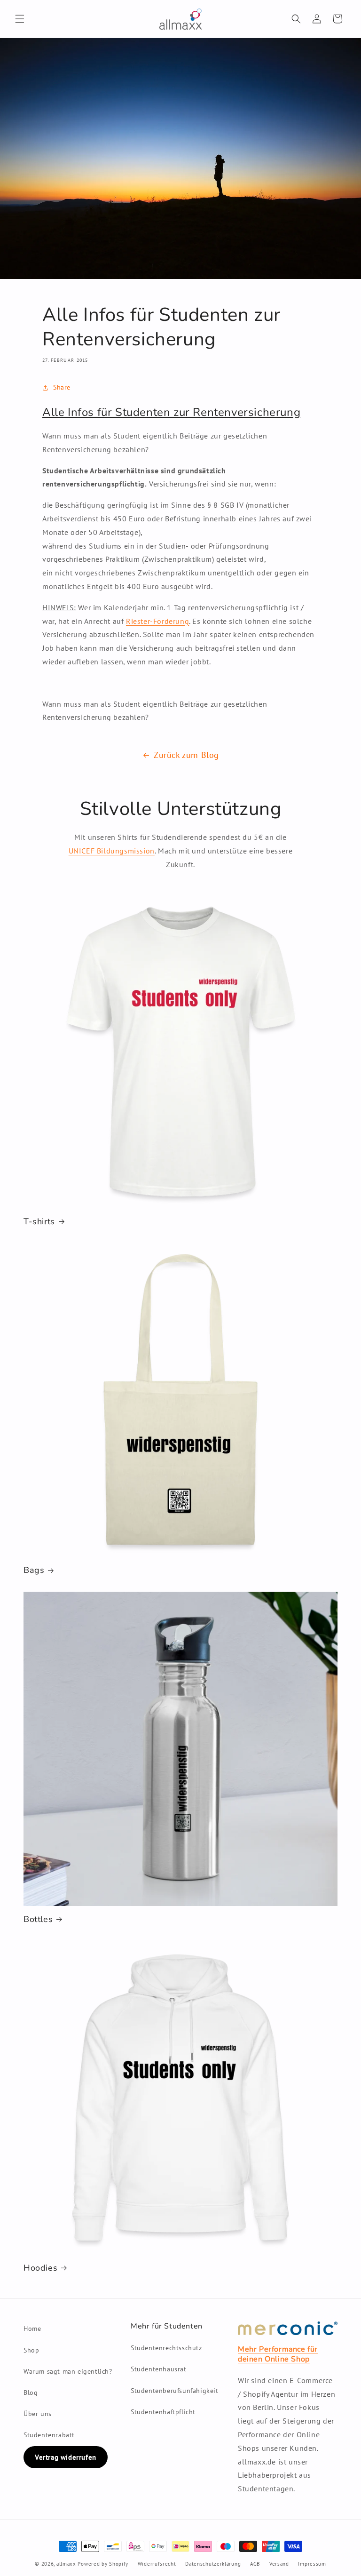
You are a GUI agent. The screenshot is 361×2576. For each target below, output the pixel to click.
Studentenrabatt (49, 2435)
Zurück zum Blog (186, 755)
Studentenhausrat (159, 2369)
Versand (279, 2564)
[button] (20, 19)
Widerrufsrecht (157, 2564)
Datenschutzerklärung (213, 2564)
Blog (31, 2393)
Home (32, 2329)
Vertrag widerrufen (66, 2457)
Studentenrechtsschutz (166, 2348)
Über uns (38, 2414)
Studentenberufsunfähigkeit (175, 2391)
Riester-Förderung (157, 621)
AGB (255, 2564)
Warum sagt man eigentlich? (68, 2371)
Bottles (38, 1919)
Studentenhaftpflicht (163, 2412)
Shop (31, 2350)
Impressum (312, 2564)
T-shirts (39, 1222)
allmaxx (66, 2564)
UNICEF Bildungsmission (112, 851)
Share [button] (62, 387)
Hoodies (40, 2268)
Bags (34, 1570)
